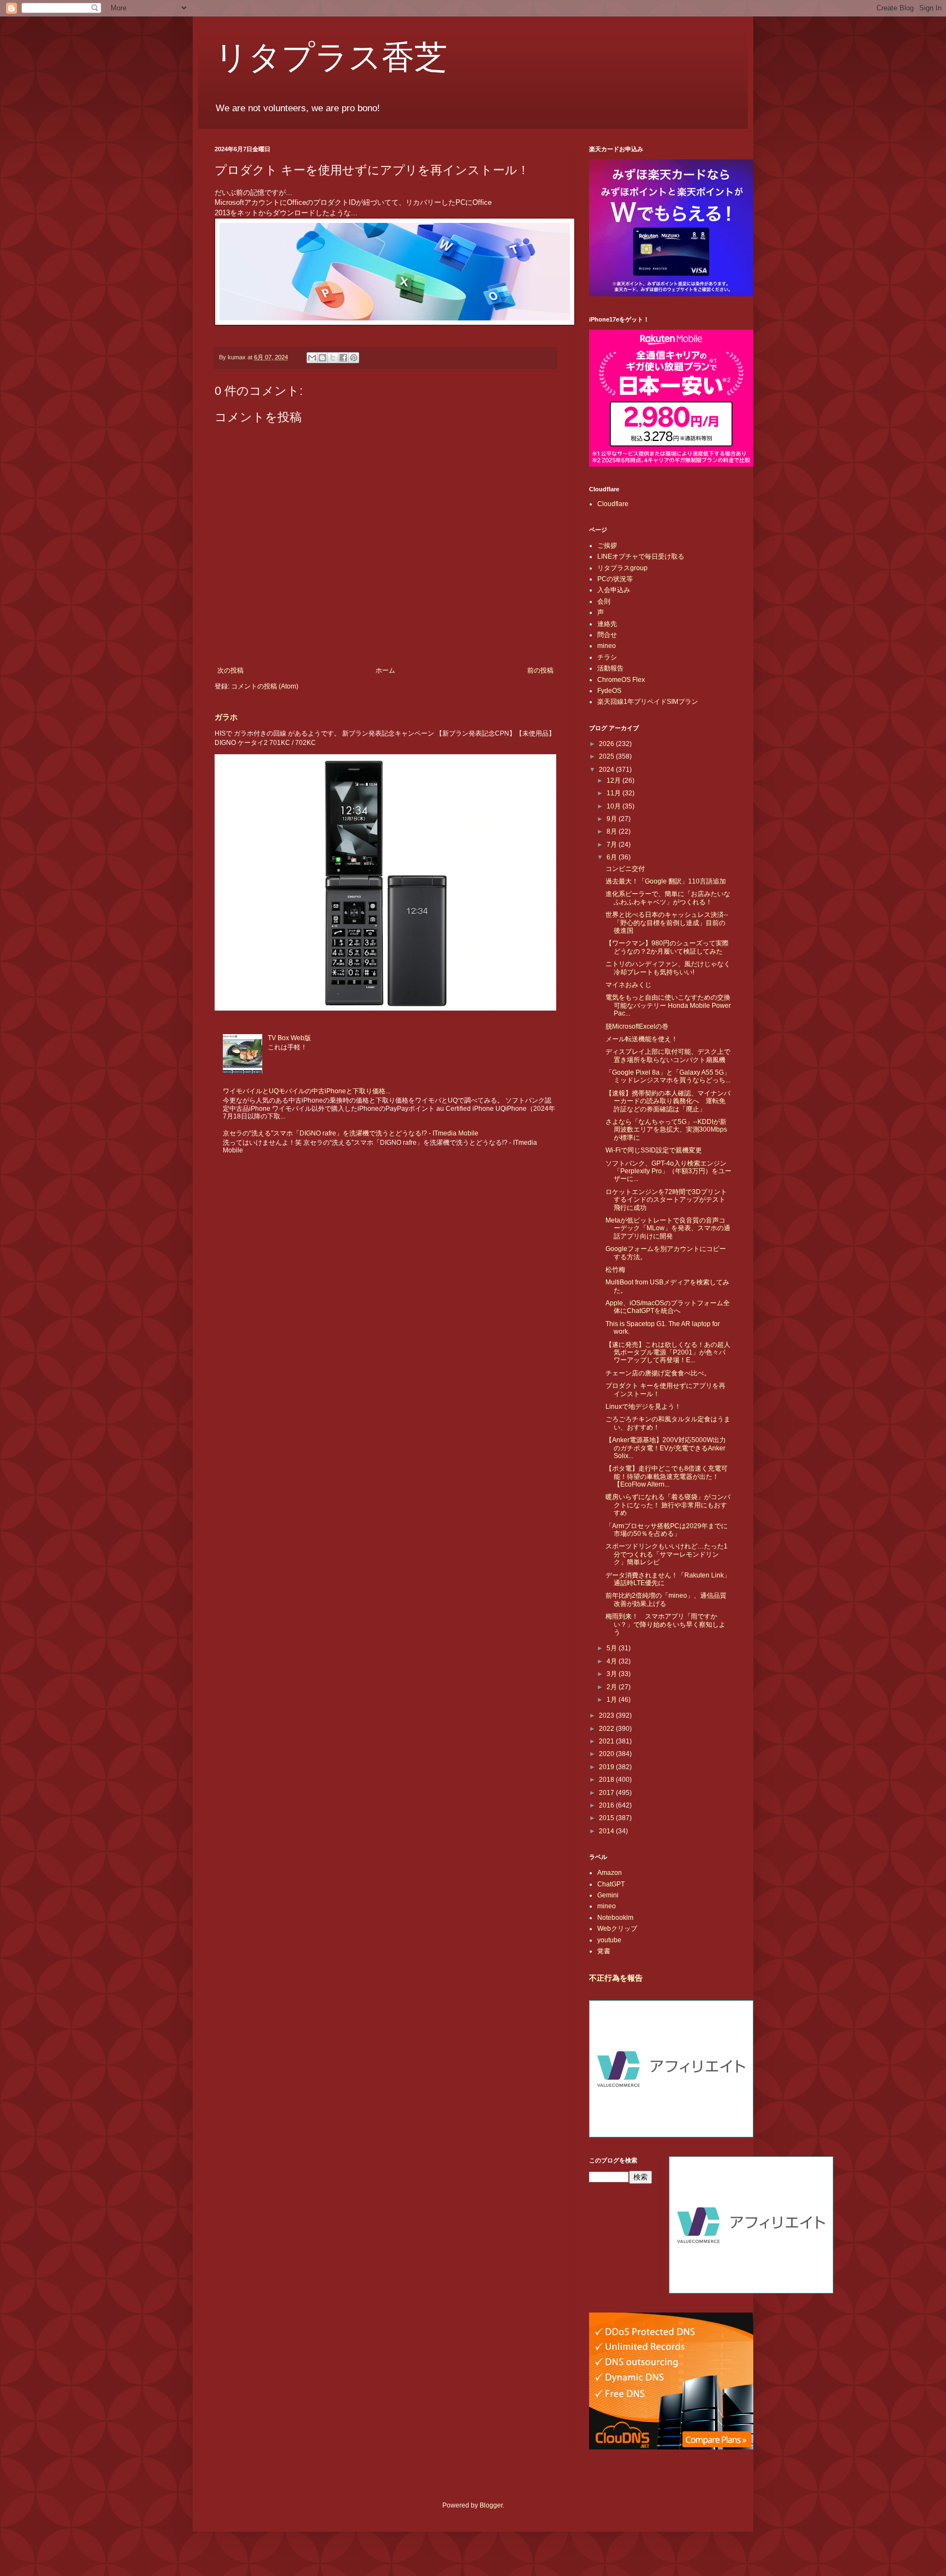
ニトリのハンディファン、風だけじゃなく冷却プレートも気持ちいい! (668, 968)
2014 (607, 1831)
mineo (607, 646)
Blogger (491, 2505)
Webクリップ (617, 1929)
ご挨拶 (607, 546)
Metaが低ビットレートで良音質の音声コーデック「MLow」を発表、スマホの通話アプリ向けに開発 (668, 1228)
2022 (607, 1729)
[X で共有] (333, 358)
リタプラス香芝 (331, 56)
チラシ (607, 657)
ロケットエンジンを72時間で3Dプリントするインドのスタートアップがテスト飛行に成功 (666, 1200)
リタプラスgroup (622, 568)
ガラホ (226, 717)
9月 (613, 819)
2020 (607, 1754)
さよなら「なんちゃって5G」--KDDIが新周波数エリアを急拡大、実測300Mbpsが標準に (666, 1130)
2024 (607, 770)
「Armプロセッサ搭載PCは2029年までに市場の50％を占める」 (667, 1530)
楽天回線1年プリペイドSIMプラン (648, 702)
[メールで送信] (312, 358)
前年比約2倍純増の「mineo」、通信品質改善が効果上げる (666, 1599)
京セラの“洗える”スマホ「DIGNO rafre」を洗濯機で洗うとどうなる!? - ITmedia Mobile (351, 1133)
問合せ (607, 635)
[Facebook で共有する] (343, 358)
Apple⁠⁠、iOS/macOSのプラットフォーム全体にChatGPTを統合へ (668, 1307)
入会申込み (614, 590)
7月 (613, 845)
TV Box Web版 (289, 1038)
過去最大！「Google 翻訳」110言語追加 (666, 881)
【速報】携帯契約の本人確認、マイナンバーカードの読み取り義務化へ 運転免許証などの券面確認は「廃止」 (668, 1101)
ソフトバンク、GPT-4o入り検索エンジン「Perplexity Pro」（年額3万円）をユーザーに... (668, 1171)
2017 (607, 1793)
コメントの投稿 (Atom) (265, 686)
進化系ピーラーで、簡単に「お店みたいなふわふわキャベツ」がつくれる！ (668, 898)
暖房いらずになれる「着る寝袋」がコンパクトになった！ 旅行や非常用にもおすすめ (668, 1505)
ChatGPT (611, 1884)
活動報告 (610, 668)
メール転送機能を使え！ (642, 1039)
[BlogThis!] (322, 358)
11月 (615, 793)
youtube (609, 1940)
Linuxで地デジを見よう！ (643, 1407)
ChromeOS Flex (621, 680)
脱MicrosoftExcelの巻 (637, 1026)
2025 (607, 756)
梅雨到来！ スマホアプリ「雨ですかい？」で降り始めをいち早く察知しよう (665, 1624)
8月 (613, 831)
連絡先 (607, 624)
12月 (615, 781)
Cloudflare (613, 504)
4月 (613, 1661)
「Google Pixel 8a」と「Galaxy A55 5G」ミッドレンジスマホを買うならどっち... (668, 1076)
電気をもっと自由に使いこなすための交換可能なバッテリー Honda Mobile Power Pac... (668, 1005)
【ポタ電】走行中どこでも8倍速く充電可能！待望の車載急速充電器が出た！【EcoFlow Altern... (667, 1476)
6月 (613, 857)
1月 (613, 1700)
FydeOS (609, 691)
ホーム (385, 670)
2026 (607, 744)
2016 (607, 1805)
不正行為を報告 (616, 1978)
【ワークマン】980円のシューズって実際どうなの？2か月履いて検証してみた (667, 947)
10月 (615, 806)
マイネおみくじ (628, 985)
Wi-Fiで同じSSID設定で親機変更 (654, 1150)
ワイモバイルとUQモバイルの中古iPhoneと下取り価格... (307, 1091)
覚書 (604, 1951)
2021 (607, 1741)
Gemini (608, 1895)
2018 (607, 1780)
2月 (613, 1687)
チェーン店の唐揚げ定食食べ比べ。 (658, 1373)
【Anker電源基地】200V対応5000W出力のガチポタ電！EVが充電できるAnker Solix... (666, 1448)
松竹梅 (615, 1270)
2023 (607, 1716)
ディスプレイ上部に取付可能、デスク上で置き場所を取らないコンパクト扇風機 (668, 1055)
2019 (607, 1767)
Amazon (610, 1873)
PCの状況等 (615, 579)
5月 (613, 1648)
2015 (607, 1818)
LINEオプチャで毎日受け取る (641, 556)
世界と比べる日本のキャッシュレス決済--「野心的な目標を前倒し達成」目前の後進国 (667, 923)
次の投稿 (230, 670)
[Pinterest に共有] (354, 358)
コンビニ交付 (625, 869)
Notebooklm (615, 1918)
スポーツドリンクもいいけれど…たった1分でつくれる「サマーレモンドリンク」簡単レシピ (667, 1554)
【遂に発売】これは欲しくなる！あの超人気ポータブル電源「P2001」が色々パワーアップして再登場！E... (668, 1353)
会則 (604, 601)
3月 (613, 1674)
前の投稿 (540, 670)
